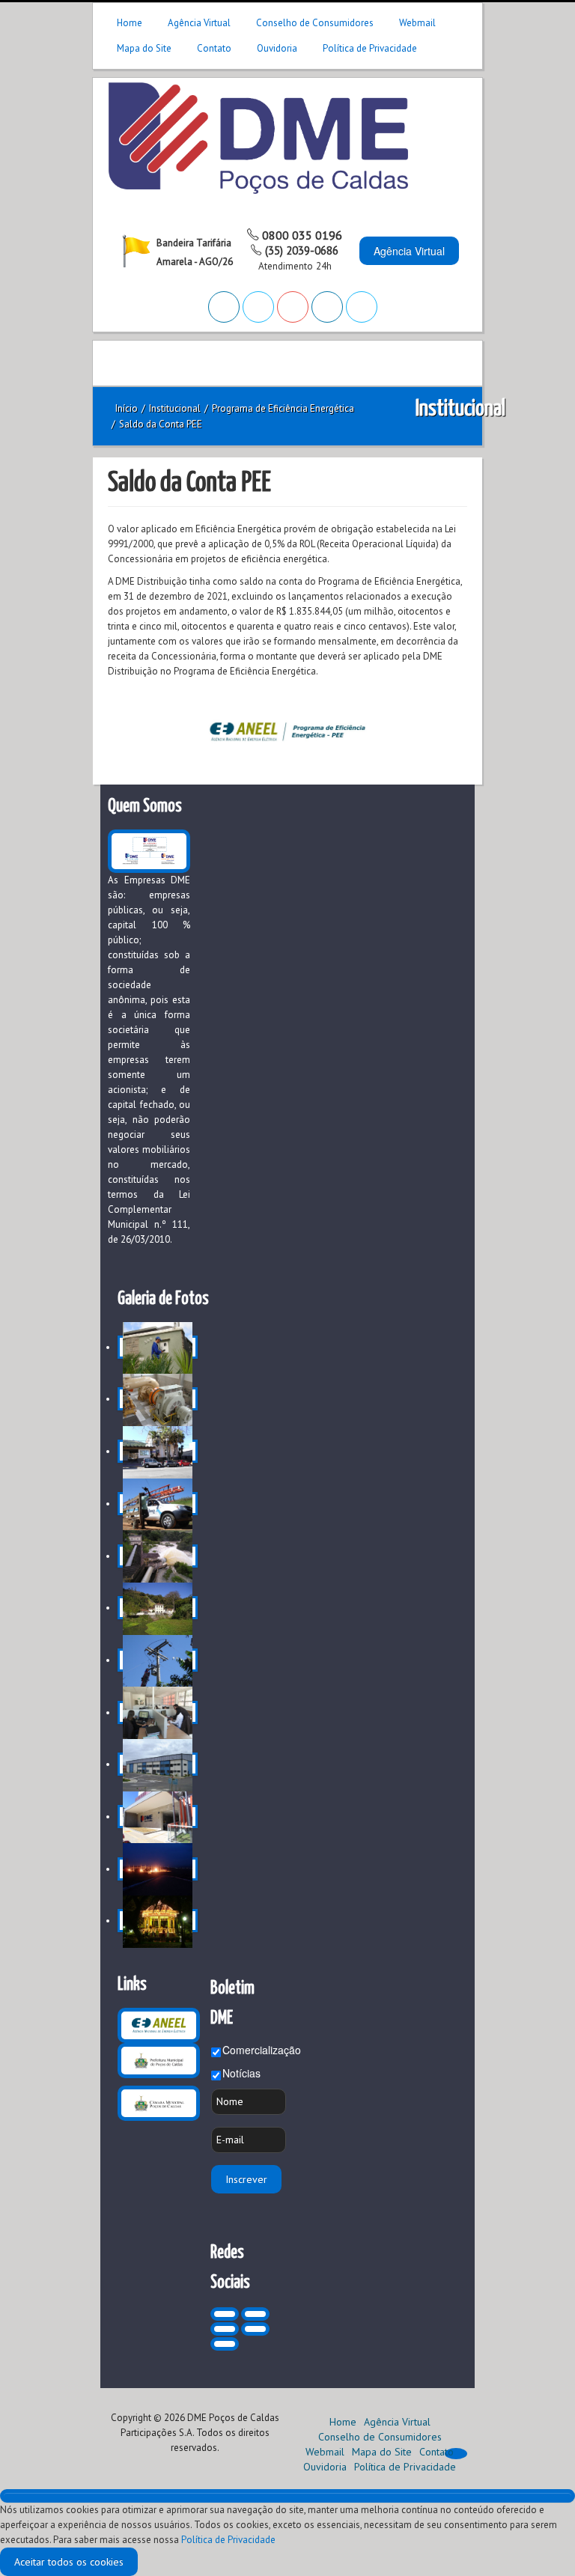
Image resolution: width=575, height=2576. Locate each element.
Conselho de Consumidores (315, 23)
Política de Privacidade (370, 48)
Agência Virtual (199, 23)
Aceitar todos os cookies (69, 2562)
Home (130, 23)
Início (127, 408)
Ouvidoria (277, 48)
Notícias (241, 2073)
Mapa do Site (144, 48)
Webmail (417, 23)
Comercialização (262, 2050)
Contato (214, 48)
